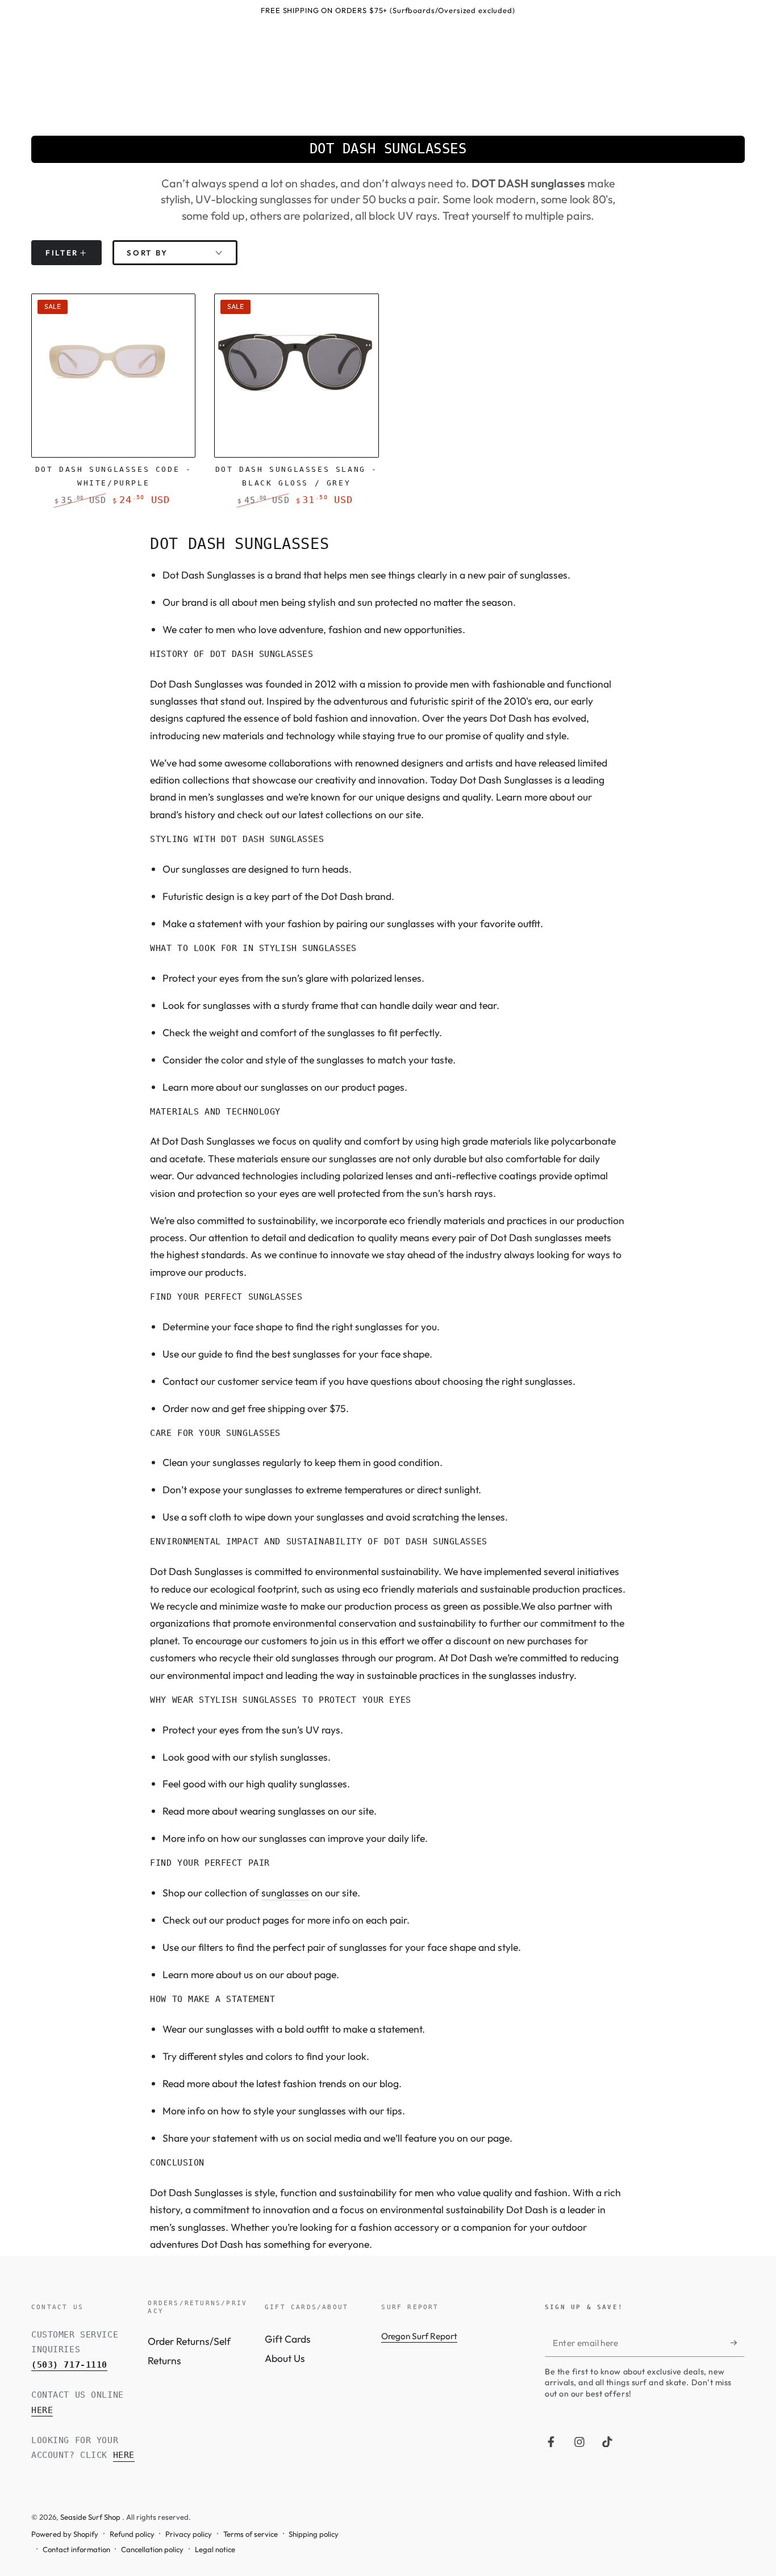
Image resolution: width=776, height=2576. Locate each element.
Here (42, 2410)
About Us (285, 2358)
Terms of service (251, 2534)
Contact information (76, 2549)
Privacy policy (189, 2534)
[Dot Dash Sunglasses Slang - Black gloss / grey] (296, 376)
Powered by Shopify (65, 2534)
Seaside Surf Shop (91, 2517)
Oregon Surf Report (419, 2336)
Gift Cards (288, 2339)
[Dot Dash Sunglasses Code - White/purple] (113, 376)
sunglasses (285, 1893)
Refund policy (132, 2534)
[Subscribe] (738, 2343)
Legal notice (215, 2549)
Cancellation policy (152, 2549)
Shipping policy (314, 2534)
